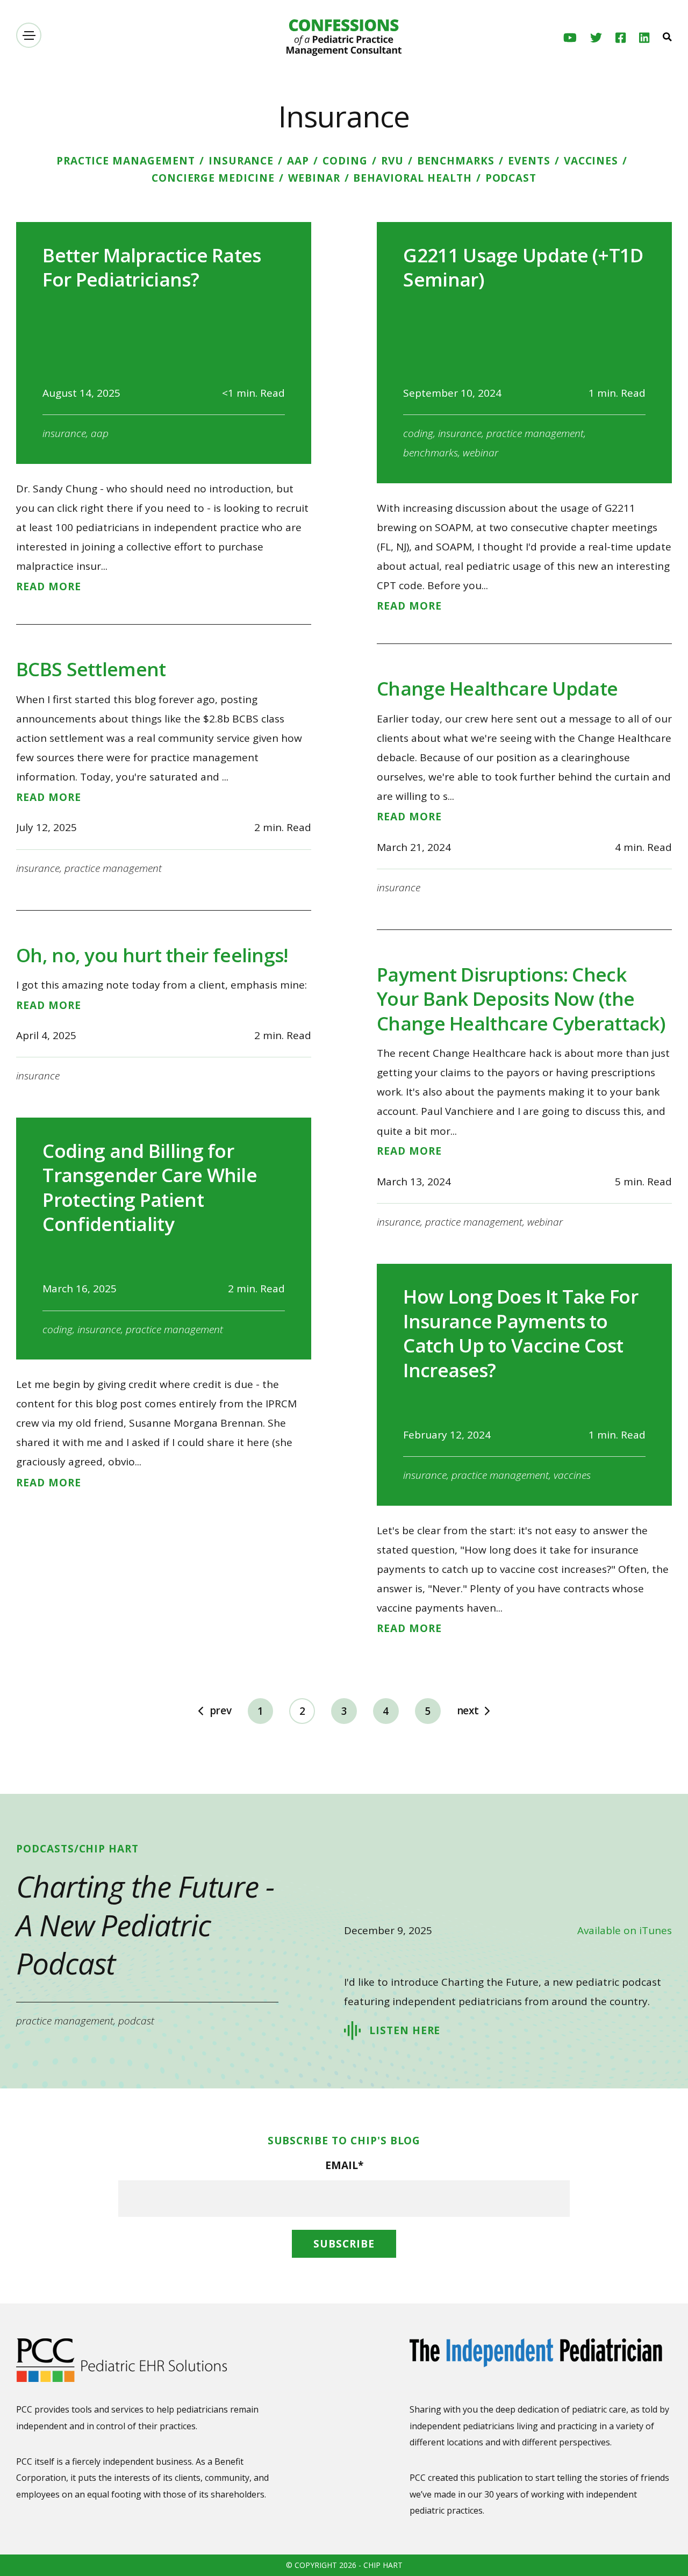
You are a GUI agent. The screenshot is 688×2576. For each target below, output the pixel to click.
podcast (511, 178)
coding (345, 161)
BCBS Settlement (91, 669)
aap (298, 161)
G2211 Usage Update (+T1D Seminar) (523, 267)
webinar (314, 178)
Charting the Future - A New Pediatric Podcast (145, 1924)
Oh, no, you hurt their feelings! (152, 955)
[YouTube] (570, 38)
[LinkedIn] (644, 38)
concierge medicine (213, 178)
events (529, 161)
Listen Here (405, 2030)
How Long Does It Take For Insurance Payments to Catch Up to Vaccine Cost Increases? (521, 1333)
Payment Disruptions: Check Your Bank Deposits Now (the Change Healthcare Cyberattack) (521, 999)
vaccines (591, 161)
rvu (392, 161)
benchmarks (456, 161)
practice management (126, 161)
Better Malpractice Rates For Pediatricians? (152, 267)
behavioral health (412, 178)
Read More (49, 587)
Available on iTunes (625, 1930)
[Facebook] (621, 38)
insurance (241, 161)
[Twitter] (596, 38)
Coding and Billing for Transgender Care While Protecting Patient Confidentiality (150, 1187)
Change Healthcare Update (497, 688)
